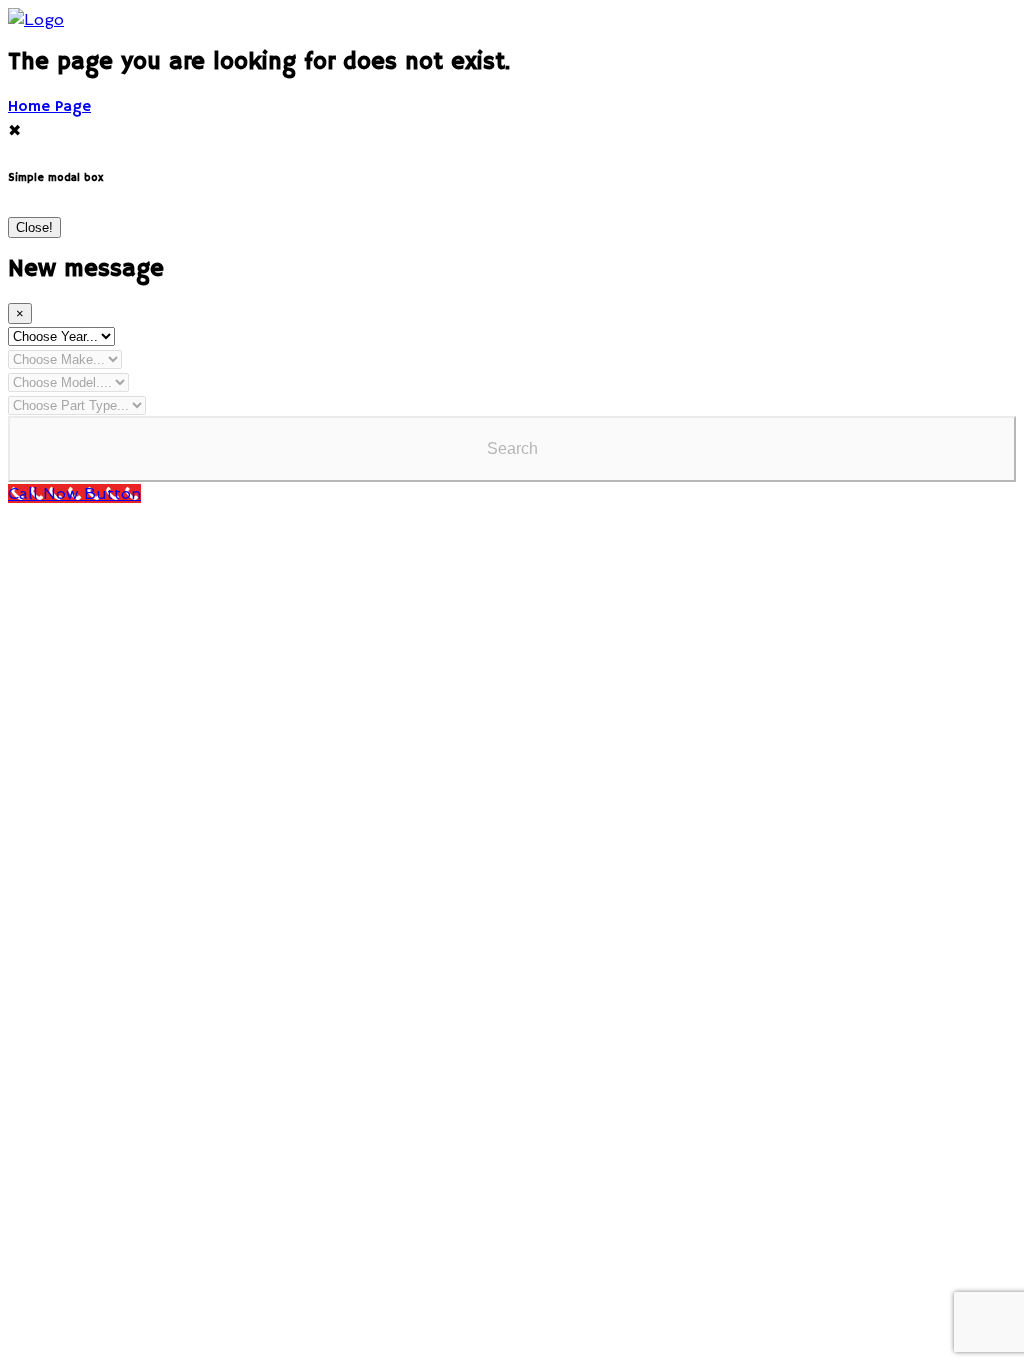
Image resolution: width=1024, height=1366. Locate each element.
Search (512, 448)
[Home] (36, 19)
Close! (34, 227)
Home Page (49, 107)
